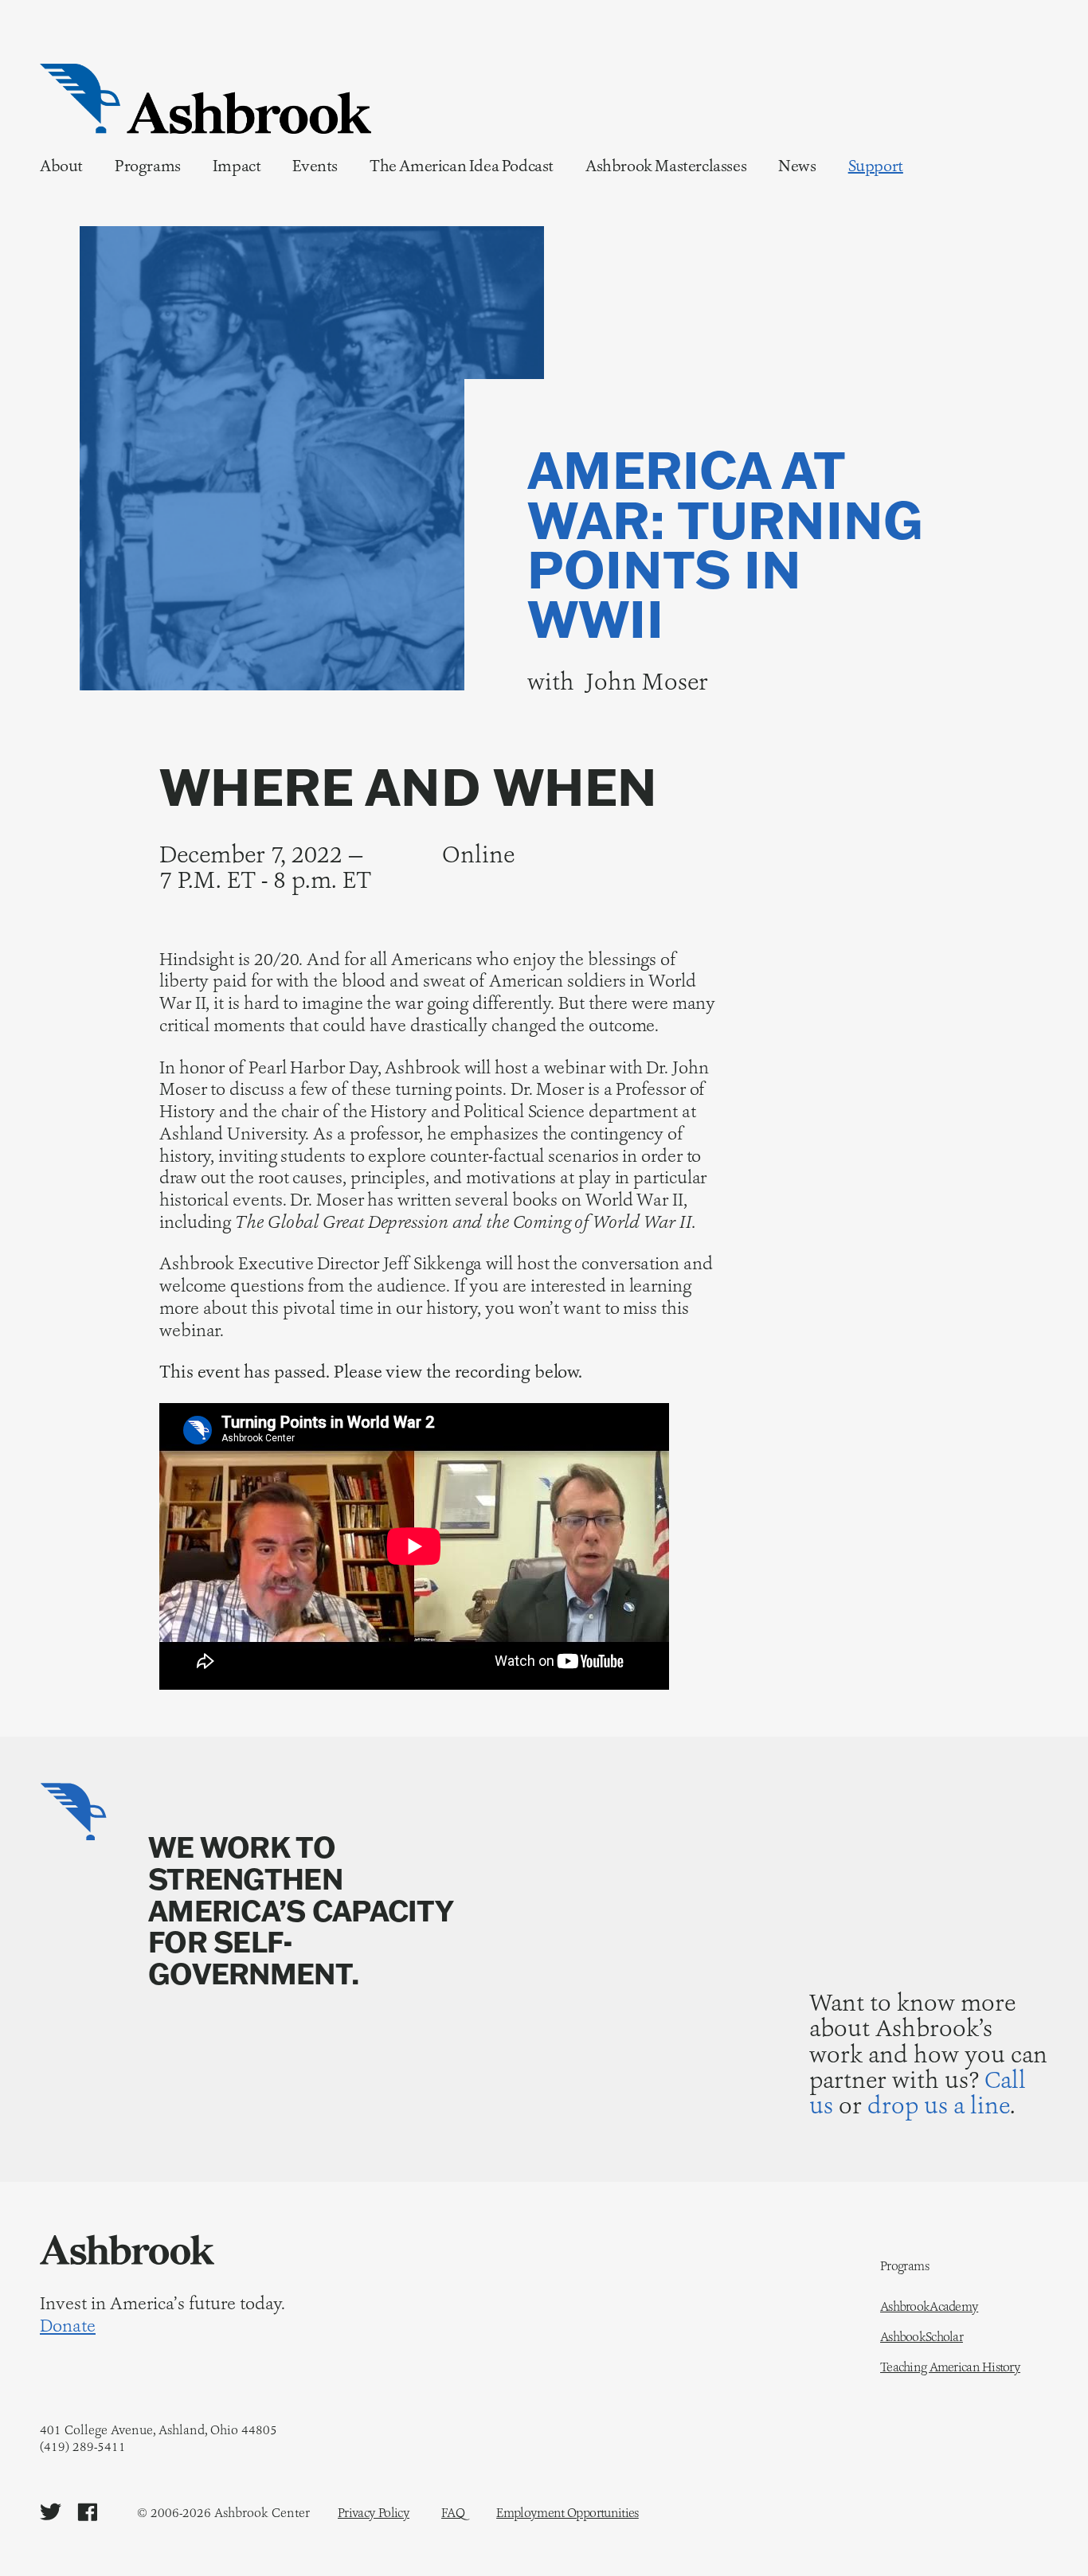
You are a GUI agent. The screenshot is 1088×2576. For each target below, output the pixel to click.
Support (876, 166)
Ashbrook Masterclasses (666, 166)
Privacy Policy (374, 2513)
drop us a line (939, 2105)
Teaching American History (950, 2367)
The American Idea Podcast (462, 166)
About (61, 166)
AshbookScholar (922, 2337)
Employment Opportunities (567, 2513)
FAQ (453, 2513)
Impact (237, 166)
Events (315, 166)
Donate (68, 2326)
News (797, 166)
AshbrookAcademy (929, 2307)
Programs (148, 166)
